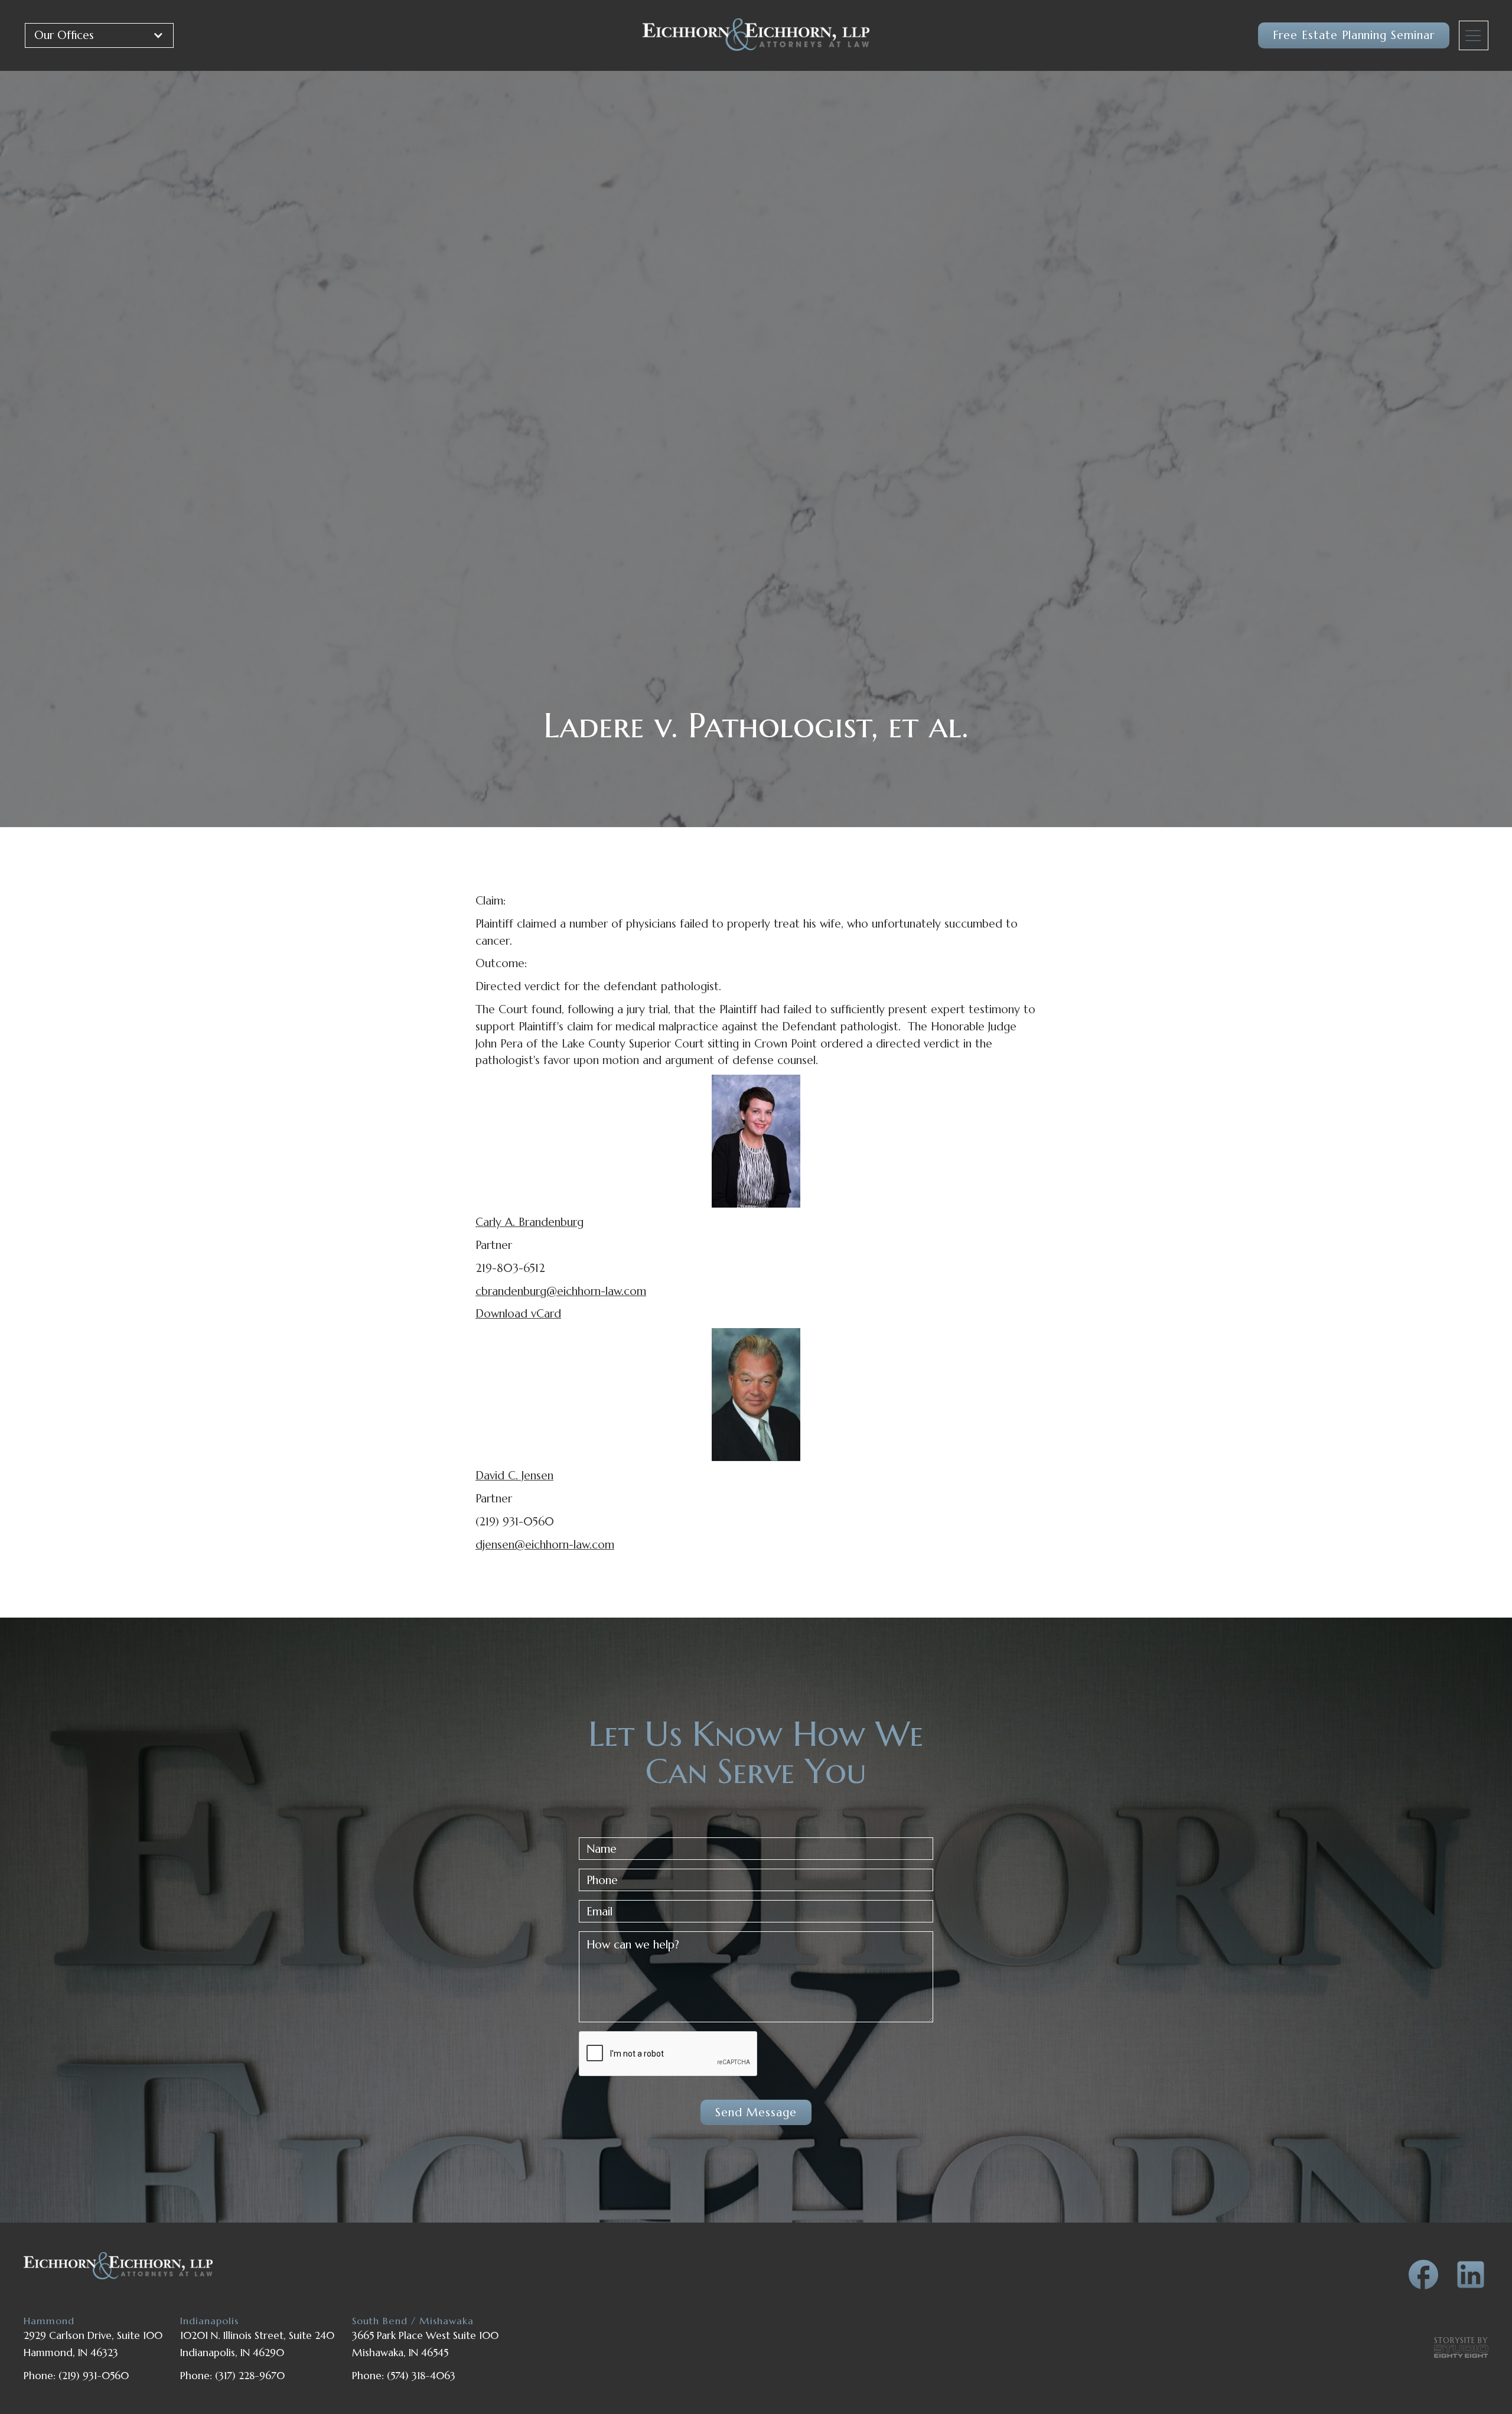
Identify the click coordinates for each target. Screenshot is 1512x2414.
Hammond (49, 2321)
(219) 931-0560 (94, 2376)
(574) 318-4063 (421, 2376)
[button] (99, 35)
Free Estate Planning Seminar (1354, 35)
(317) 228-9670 (250, 2376)
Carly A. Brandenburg (529, 1222)
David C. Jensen (514, 1475)
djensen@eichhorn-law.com (545, 1544)
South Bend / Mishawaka (413, 2321)
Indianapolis (209, 2321)
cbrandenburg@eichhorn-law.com (561, 1291)
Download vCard (518, 1313)
